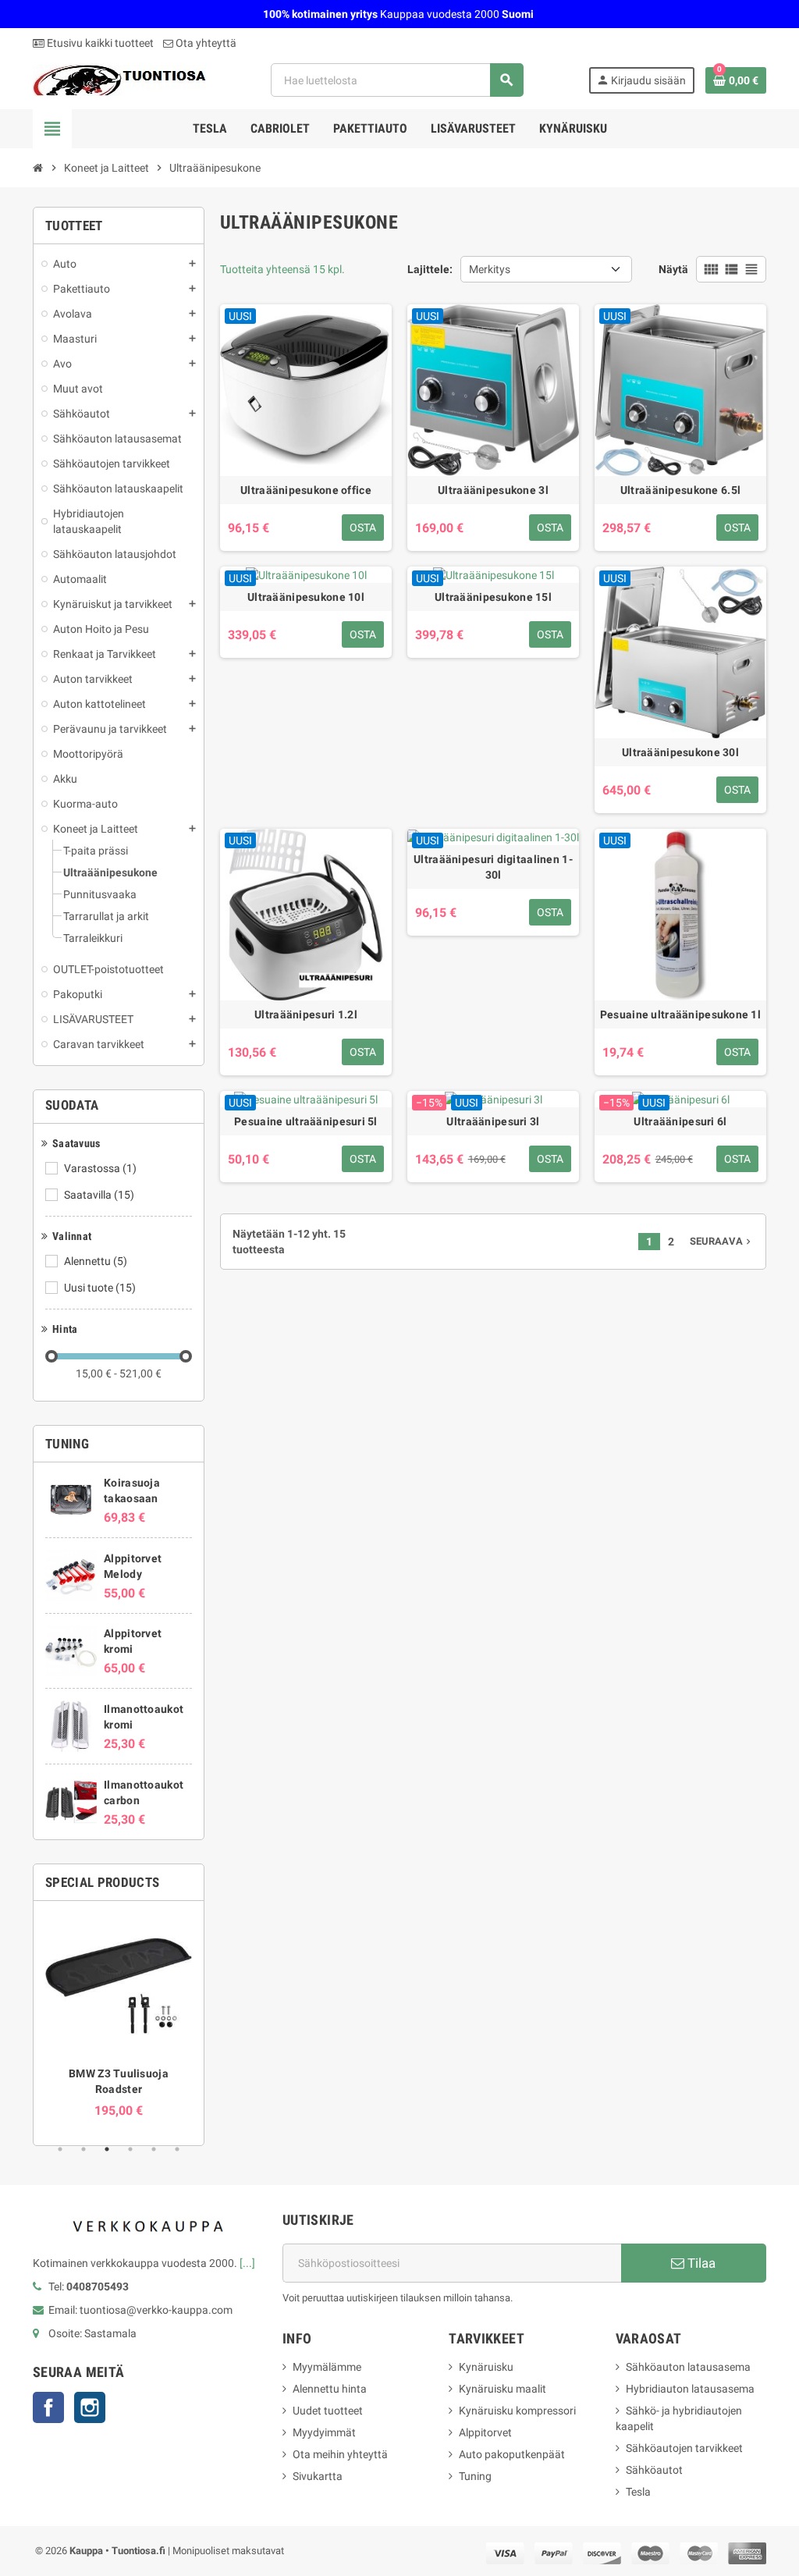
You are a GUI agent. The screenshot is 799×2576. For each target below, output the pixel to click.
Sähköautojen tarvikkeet (684, 2448)
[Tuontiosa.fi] (119, 79)
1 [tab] (60, 2149)
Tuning (475, 2476)
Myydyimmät (324, 2432)
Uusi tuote (100, 1288)
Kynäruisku (486, 2367)
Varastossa (100, 1168)
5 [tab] (154, 2149)
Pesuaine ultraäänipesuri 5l (306, 1121)
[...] (247, 2263)
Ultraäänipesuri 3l (493, 1121)
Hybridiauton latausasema (690, 2389)
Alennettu (96, 1261)
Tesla (638, 2492)
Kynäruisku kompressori (517, 2411)
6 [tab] (177, 2149)
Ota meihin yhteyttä (340, 2454)
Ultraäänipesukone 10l (306, 597)
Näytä (673, 269)
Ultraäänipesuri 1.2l (306, 1014)
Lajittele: (430, 269)
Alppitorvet (485, 2432)
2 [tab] (83, 2149)
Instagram (90, 2407)
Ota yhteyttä (205, 43)
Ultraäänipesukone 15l (493, 597)
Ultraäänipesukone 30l (680, 752)
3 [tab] (107, 2149)
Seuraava (722, 1241)
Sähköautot (654, 2470)
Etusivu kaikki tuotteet (99, 43)
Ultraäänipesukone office (306, 490)
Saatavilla (99, 1195)
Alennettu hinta (330, 2389)
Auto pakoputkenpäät (512, 2454)
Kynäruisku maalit (502, 2389)
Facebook (48, 2407)
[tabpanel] (119, 2015)
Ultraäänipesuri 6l (680, 1121)
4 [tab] (130, 2149)
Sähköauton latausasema (688, 2367)
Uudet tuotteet (328, 2411)
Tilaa (700, 2263)
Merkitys (490, 269)
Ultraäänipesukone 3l (493, 490)
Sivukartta (318, 2476)
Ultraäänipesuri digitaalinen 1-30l (493, 867)
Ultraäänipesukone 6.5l (680, 490)
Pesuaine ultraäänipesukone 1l (680, 1014)
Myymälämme (327, 2367)
